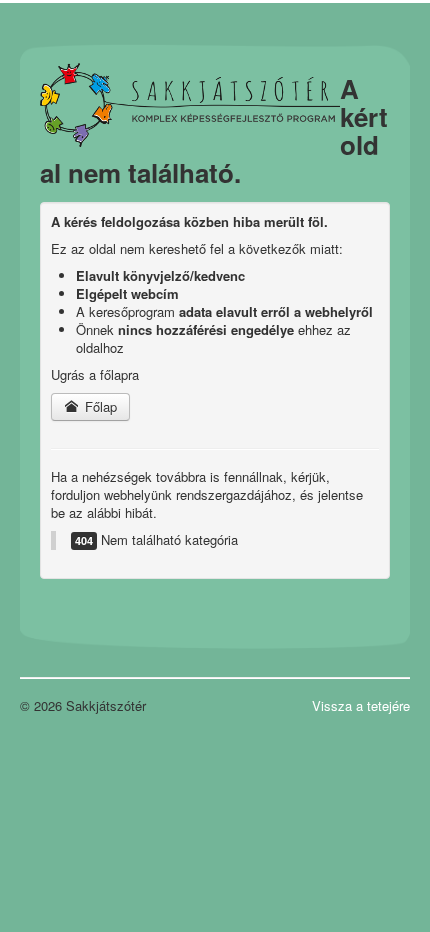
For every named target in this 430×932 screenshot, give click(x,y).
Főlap (99, 406)
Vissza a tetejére (361, 705)
